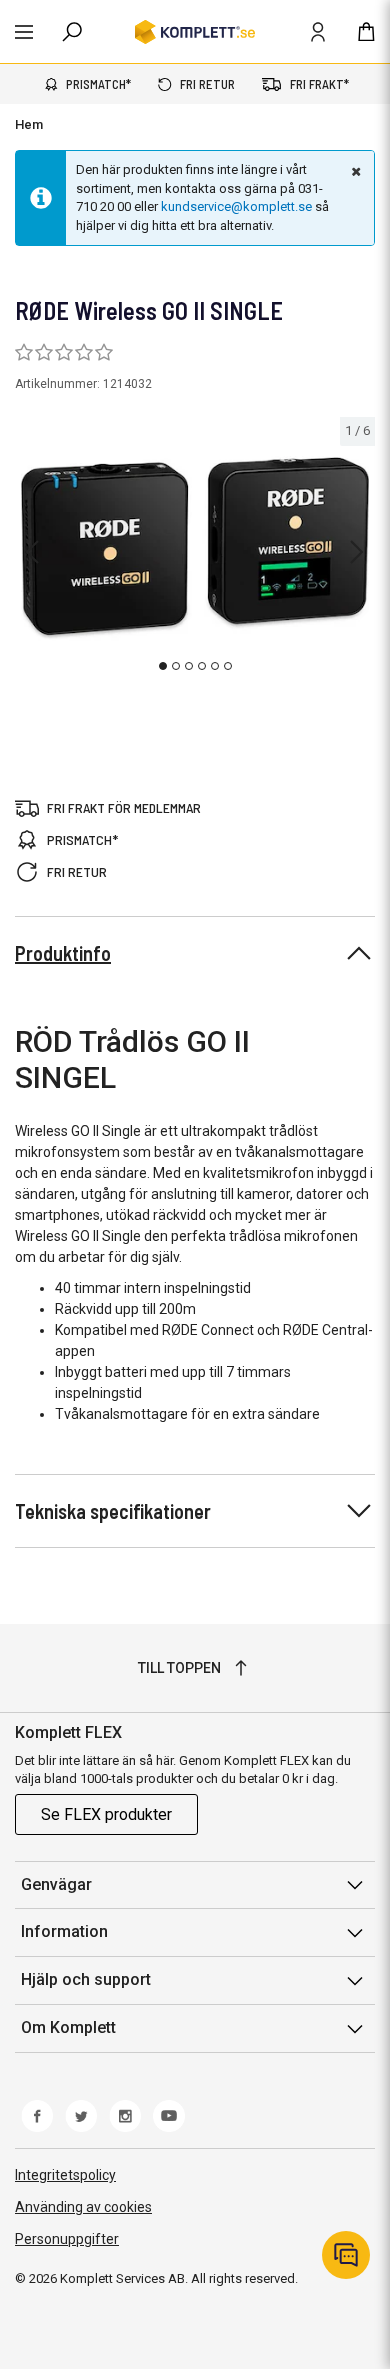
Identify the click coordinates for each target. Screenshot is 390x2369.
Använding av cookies (83, 2207)
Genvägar (56, 1884)
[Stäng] (354, 171)
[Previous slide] (32, 552)
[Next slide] (357, 552)
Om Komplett (68, 2027)
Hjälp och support (86, 1979)
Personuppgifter (67, 2239)
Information (64, 1931)
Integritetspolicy (65, 2175)
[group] (195, 548)
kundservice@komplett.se (236, 206)
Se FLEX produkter (106, 1814)
